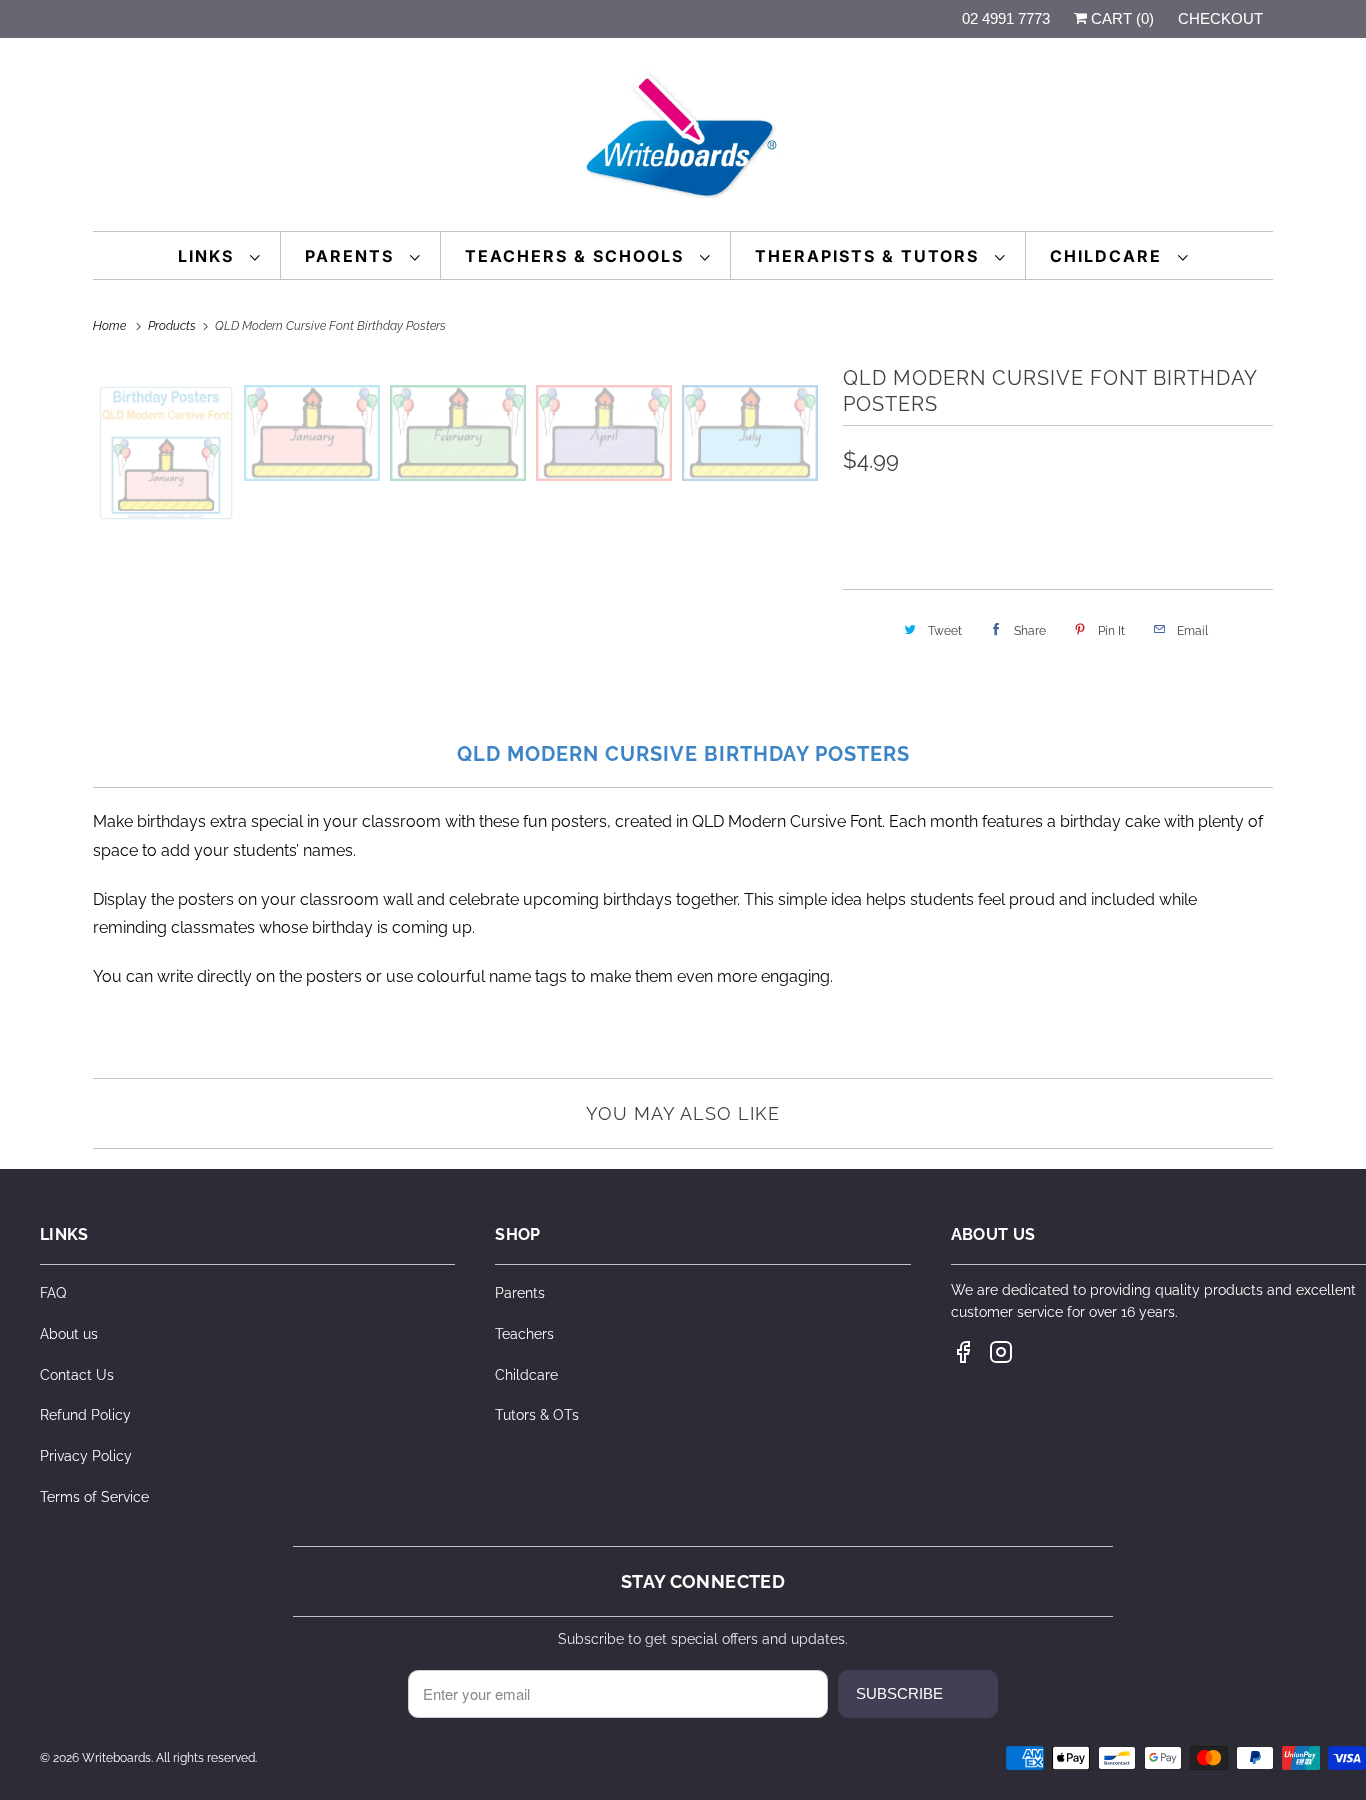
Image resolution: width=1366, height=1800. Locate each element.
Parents (352, 256)
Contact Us (77, 1375)
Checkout (1220, 18)
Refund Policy (85, 1415)
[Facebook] (963, 1352)
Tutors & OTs (537, 1415)
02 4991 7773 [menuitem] (1006, 18)
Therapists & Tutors (870, 256)
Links (209, 256)
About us (69, 1334)
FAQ (53, 1293)
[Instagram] (1001, 1352)
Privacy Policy (86, 1456)
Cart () (1120, 18)
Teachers (524, 1334)
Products (173, 326)
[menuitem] (219, 255)
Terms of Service (94, 1497)
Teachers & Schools (577, 256)
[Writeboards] (683, 139)
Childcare (1109, 256)
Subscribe (899, 1693)
